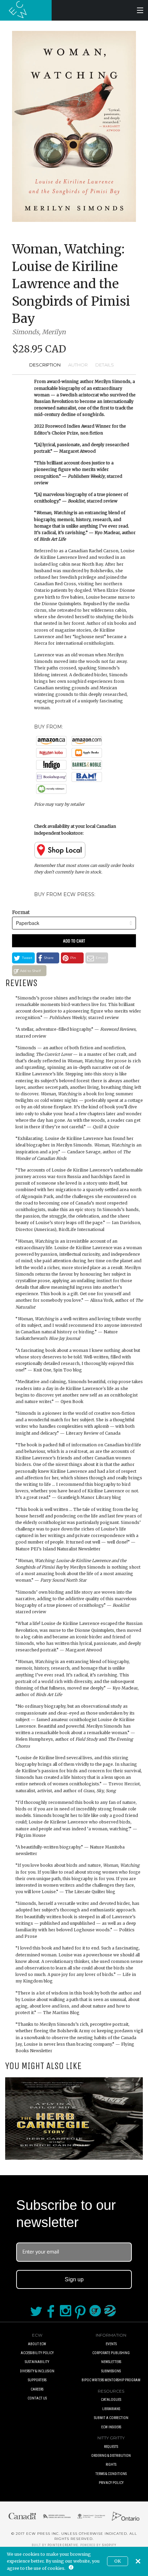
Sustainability (37, 2362)
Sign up (74, 2279)
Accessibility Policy (37, 2353)
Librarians (111, 2409)
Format (21, 912)
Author (78, 365)
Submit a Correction (111, 2418)
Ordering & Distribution (111, 2456)
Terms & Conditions (111, 2474)
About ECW (37, 2344)
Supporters (37, 2380)
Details (105, 365)
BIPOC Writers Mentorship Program (111, 2380)
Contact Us (37, 2398)
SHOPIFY (109, 2545)
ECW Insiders (111, 2427)
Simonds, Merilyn (39, 332)
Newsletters (111, 2362)
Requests (111, 2447)
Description (45, 365)
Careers (37, 2389)
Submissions (111, 2371)
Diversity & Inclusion (37, 2371)
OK (118, 2561)
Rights (111, 2465)
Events (111, 2344)
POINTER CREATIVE (63, 2545)
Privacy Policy (111, 2483)
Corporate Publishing (111, 2353)
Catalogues (111, 2400)
